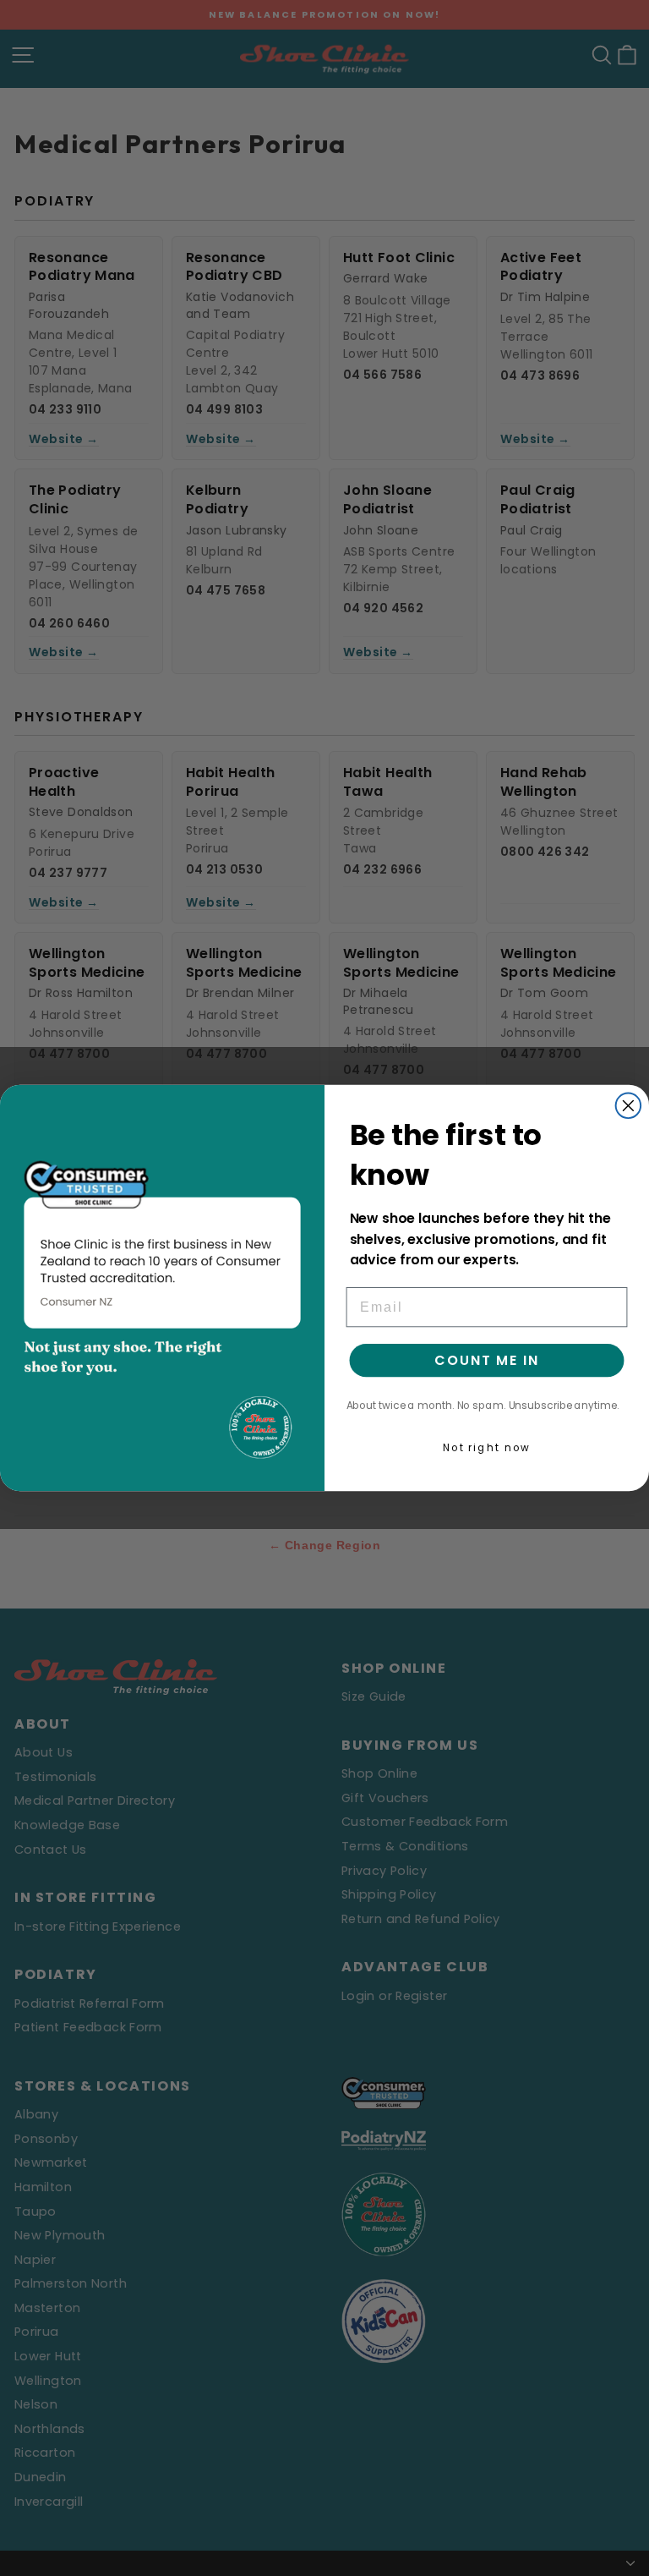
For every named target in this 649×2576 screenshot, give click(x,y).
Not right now (487, 1447)
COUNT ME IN (486, 1360)
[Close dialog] (629, 1106)
